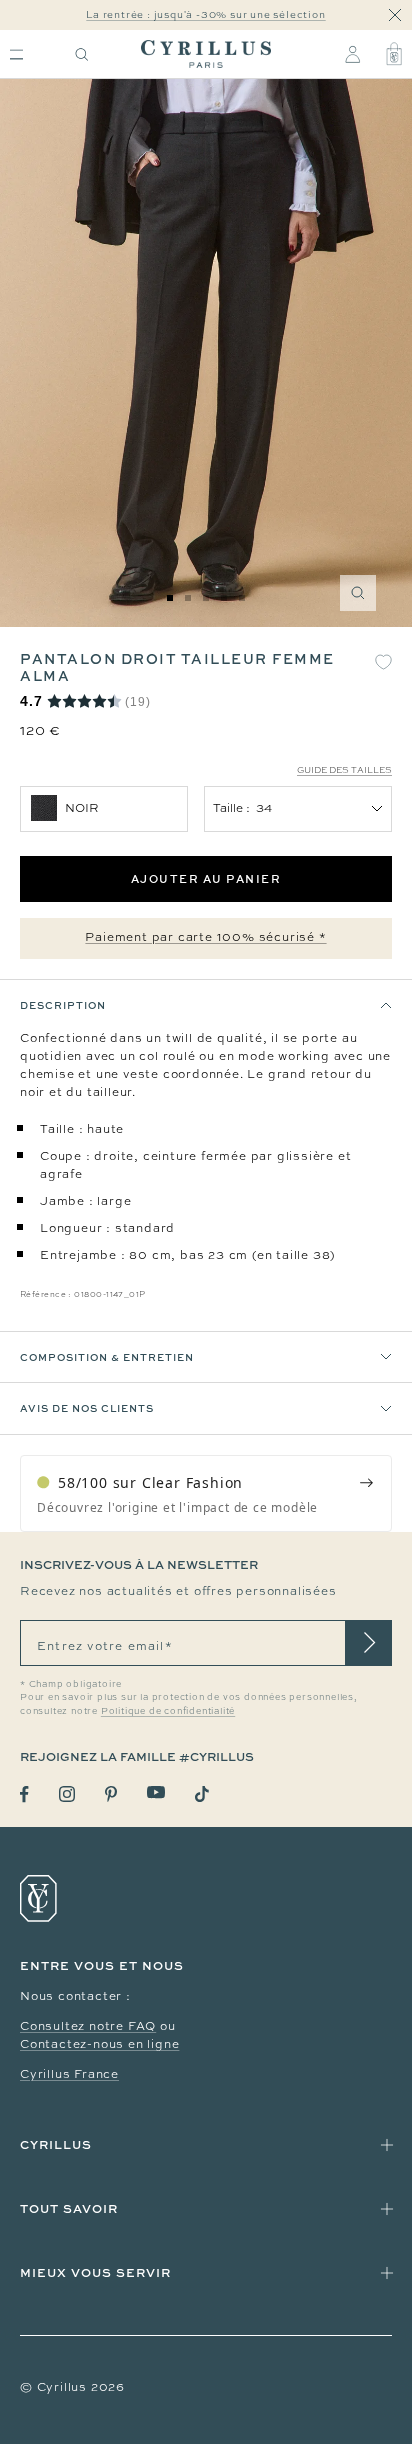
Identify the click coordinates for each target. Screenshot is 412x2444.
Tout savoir (69, 2208)
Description (63, 1005)
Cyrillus (56, 2144)
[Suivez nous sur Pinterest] (111, 1794)
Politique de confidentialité (168, 1711)
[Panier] (394, 54)
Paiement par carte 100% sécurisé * (205, 937)
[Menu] (16, 54)
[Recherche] (82, 54)
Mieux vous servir (95, 2272)
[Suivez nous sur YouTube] (156, 1792)
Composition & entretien (107, 1357)
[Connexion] (352, 54)
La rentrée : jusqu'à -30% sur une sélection (205, 14)
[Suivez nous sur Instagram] (67, 1794)
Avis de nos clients (87, 1408)
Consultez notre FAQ (88, 2026)
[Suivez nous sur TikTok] (202, 1794)
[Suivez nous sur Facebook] (24, 1794)
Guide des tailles (344, 770)
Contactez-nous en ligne (99, 2044)
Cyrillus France (69, 2074)
